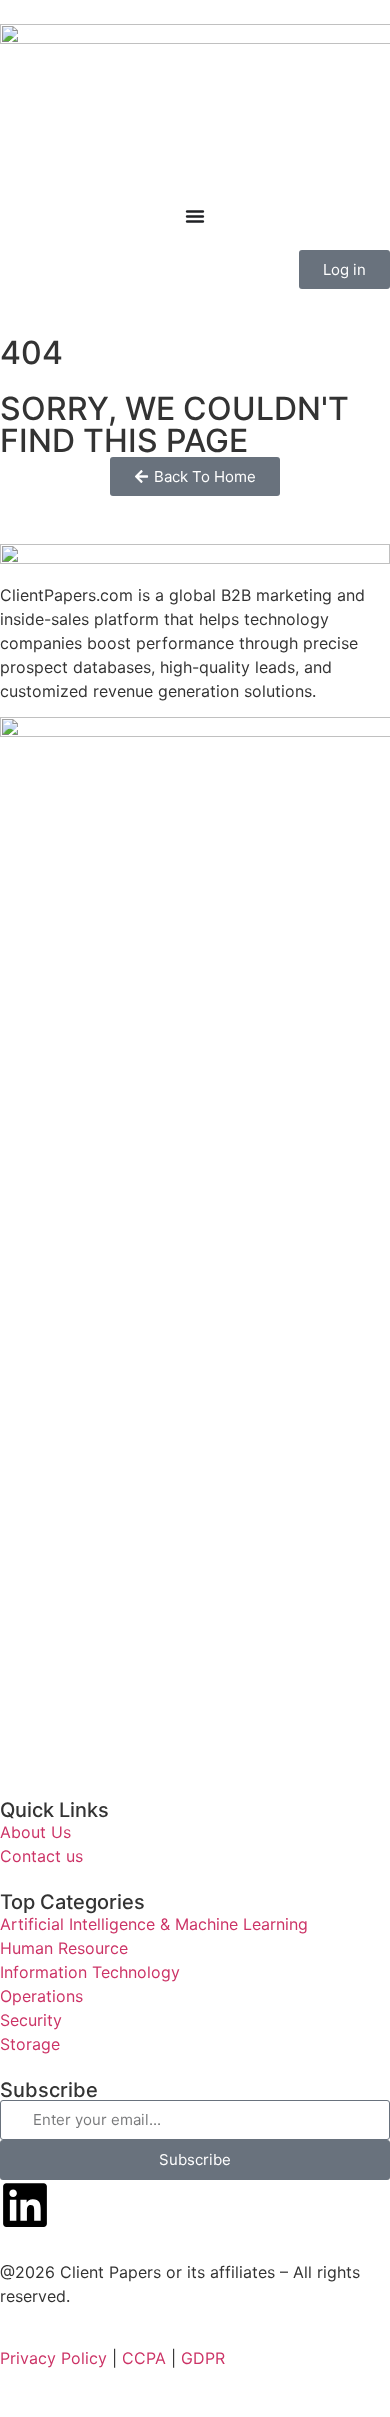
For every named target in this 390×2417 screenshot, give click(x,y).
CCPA (144, 2358)
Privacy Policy (53, 2358)
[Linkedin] (25, 2205)
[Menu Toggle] (195, 216)
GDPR (203, 2358)
